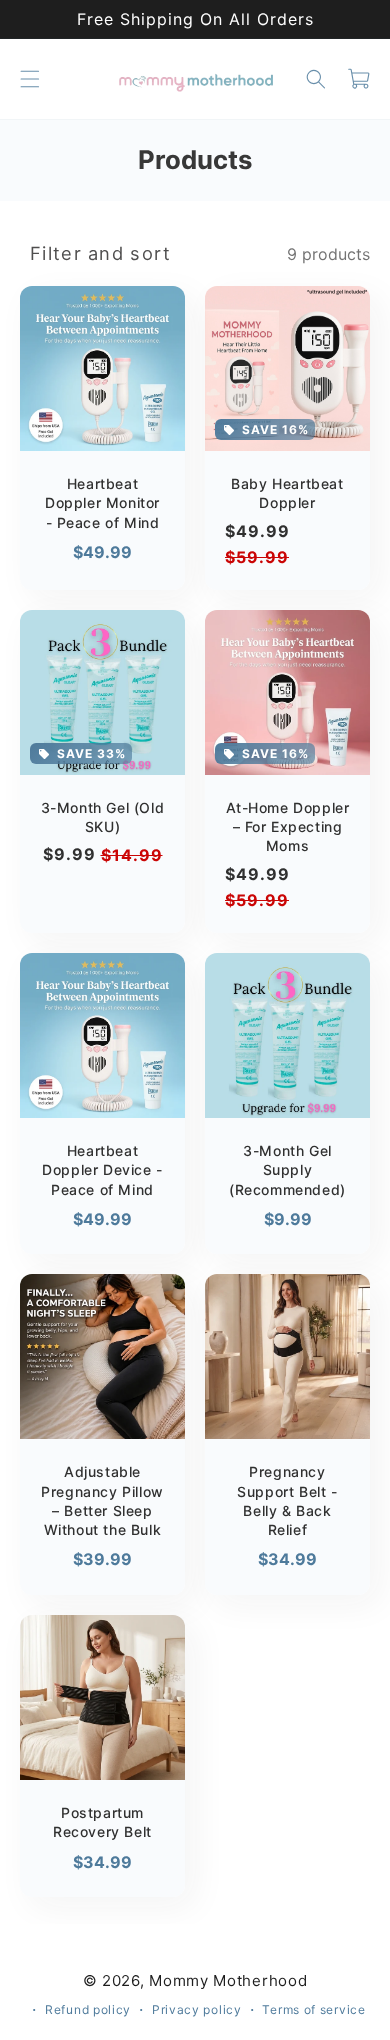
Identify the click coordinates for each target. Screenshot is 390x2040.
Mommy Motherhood (228, 1980)
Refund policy (88, 2009)
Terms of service (313, 2009)
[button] (30, 79)
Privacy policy (197, 2009)
